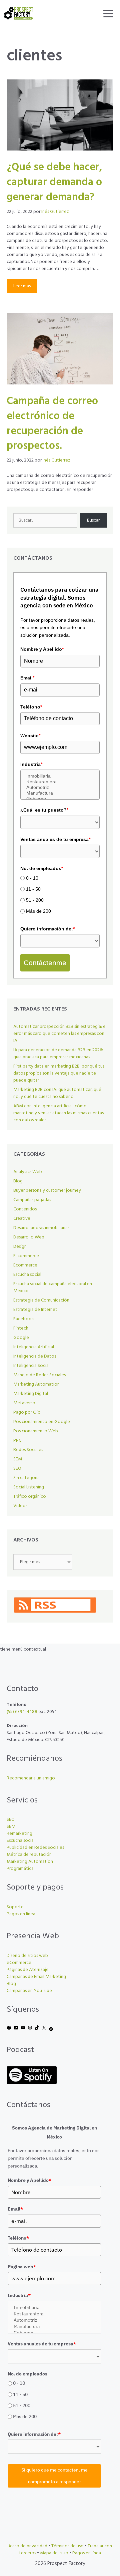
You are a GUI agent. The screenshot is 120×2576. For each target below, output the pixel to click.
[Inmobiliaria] (60, 776)
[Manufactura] (60, 793)
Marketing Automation (36, 1384)
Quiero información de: (47, 929)
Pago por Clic (27, 1412)
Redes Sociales (28, 1450)
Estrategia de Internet (35, 1310)
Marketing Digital (31, 1394)
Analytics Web (28, 1172)
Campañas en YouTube (29, 1991)
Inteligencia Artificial (34, 1347)
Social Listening (29, 1487)
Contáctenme (45, 963)
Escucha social (27, 1275)
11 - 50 (33, 889)
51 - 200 (35, 900)
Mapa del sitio (54, 2553)
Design (20, 1247)
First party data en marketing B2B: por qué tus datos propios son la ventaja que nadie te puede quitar (59, 1073)
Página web (22, 2267)
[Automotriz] (60, 787)
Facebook (24, 1319)
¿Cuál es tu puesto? (44, 810)
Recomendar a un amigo (31, 1778)
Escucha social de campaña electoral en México (53, 1287)
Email (27, 678)
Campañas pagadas (32, 1200)
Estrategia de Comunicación (41, 1300)
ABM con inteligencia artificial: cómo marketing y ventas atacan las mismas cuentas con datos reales (58, 1113)
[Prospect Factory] (18, 13)
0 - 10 (32, 878)
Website (30, 736)
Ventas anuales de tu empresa (55, 839)
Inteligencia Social (31, 1366)
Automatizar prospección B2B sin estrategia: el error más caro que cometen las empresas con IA (60, 1034)
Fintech (21, 1328)
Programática (20, 1869)
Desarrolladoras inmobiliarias (41, 1228)
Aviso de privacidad (28, 2546)
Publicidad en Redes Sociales (35, 1848)
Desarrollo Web (29, 1237)
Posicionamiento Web (36, 1431)
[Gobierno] (60, 799)
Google (21, 1338)
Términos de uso (67, 2546)
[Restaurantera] (60, 782)
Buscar (93, 520)
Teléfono (31, 707)
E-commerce (26, 1256)
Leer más (22, 286)
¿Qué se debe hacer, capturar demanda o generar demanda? (54, 182)
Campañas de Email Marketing (36, 1977)
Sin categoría (26, 1478)
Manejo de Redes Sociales (39, 1375)
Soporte (15, 1907)
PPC (17, 1441)
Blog (18, 1181)
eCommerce (19, 1963)
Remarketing (19, 1834)
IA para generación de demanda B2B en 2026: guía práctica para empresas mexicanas (58, 1054)
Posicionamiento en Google (42, 1422)
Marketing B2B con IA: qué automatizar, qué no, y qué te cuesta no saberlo (57, 1093)
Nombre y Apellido (42, 649)
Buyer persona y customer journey (47, 1191)
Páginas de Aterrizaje (28, 1970)
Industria (31, 764)
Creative (22, 1219)
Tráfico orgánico (30, 1497)
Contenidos (25, 1209)
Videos (20, 1506)
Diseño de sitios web (27, 1956)
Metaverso (24, 1403)
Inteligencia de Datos (35, 1356)
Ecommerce (25, 1265)
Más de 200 (38, 911)
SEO (17, 1469)
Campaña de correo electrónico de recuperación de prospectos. (52, 424)
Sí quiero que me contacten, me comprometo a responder (54, 2476)
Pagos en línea (21, 1914)
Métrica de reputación (29, 1855)
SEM (18, 1459)
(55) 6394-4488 (22, 1712)
